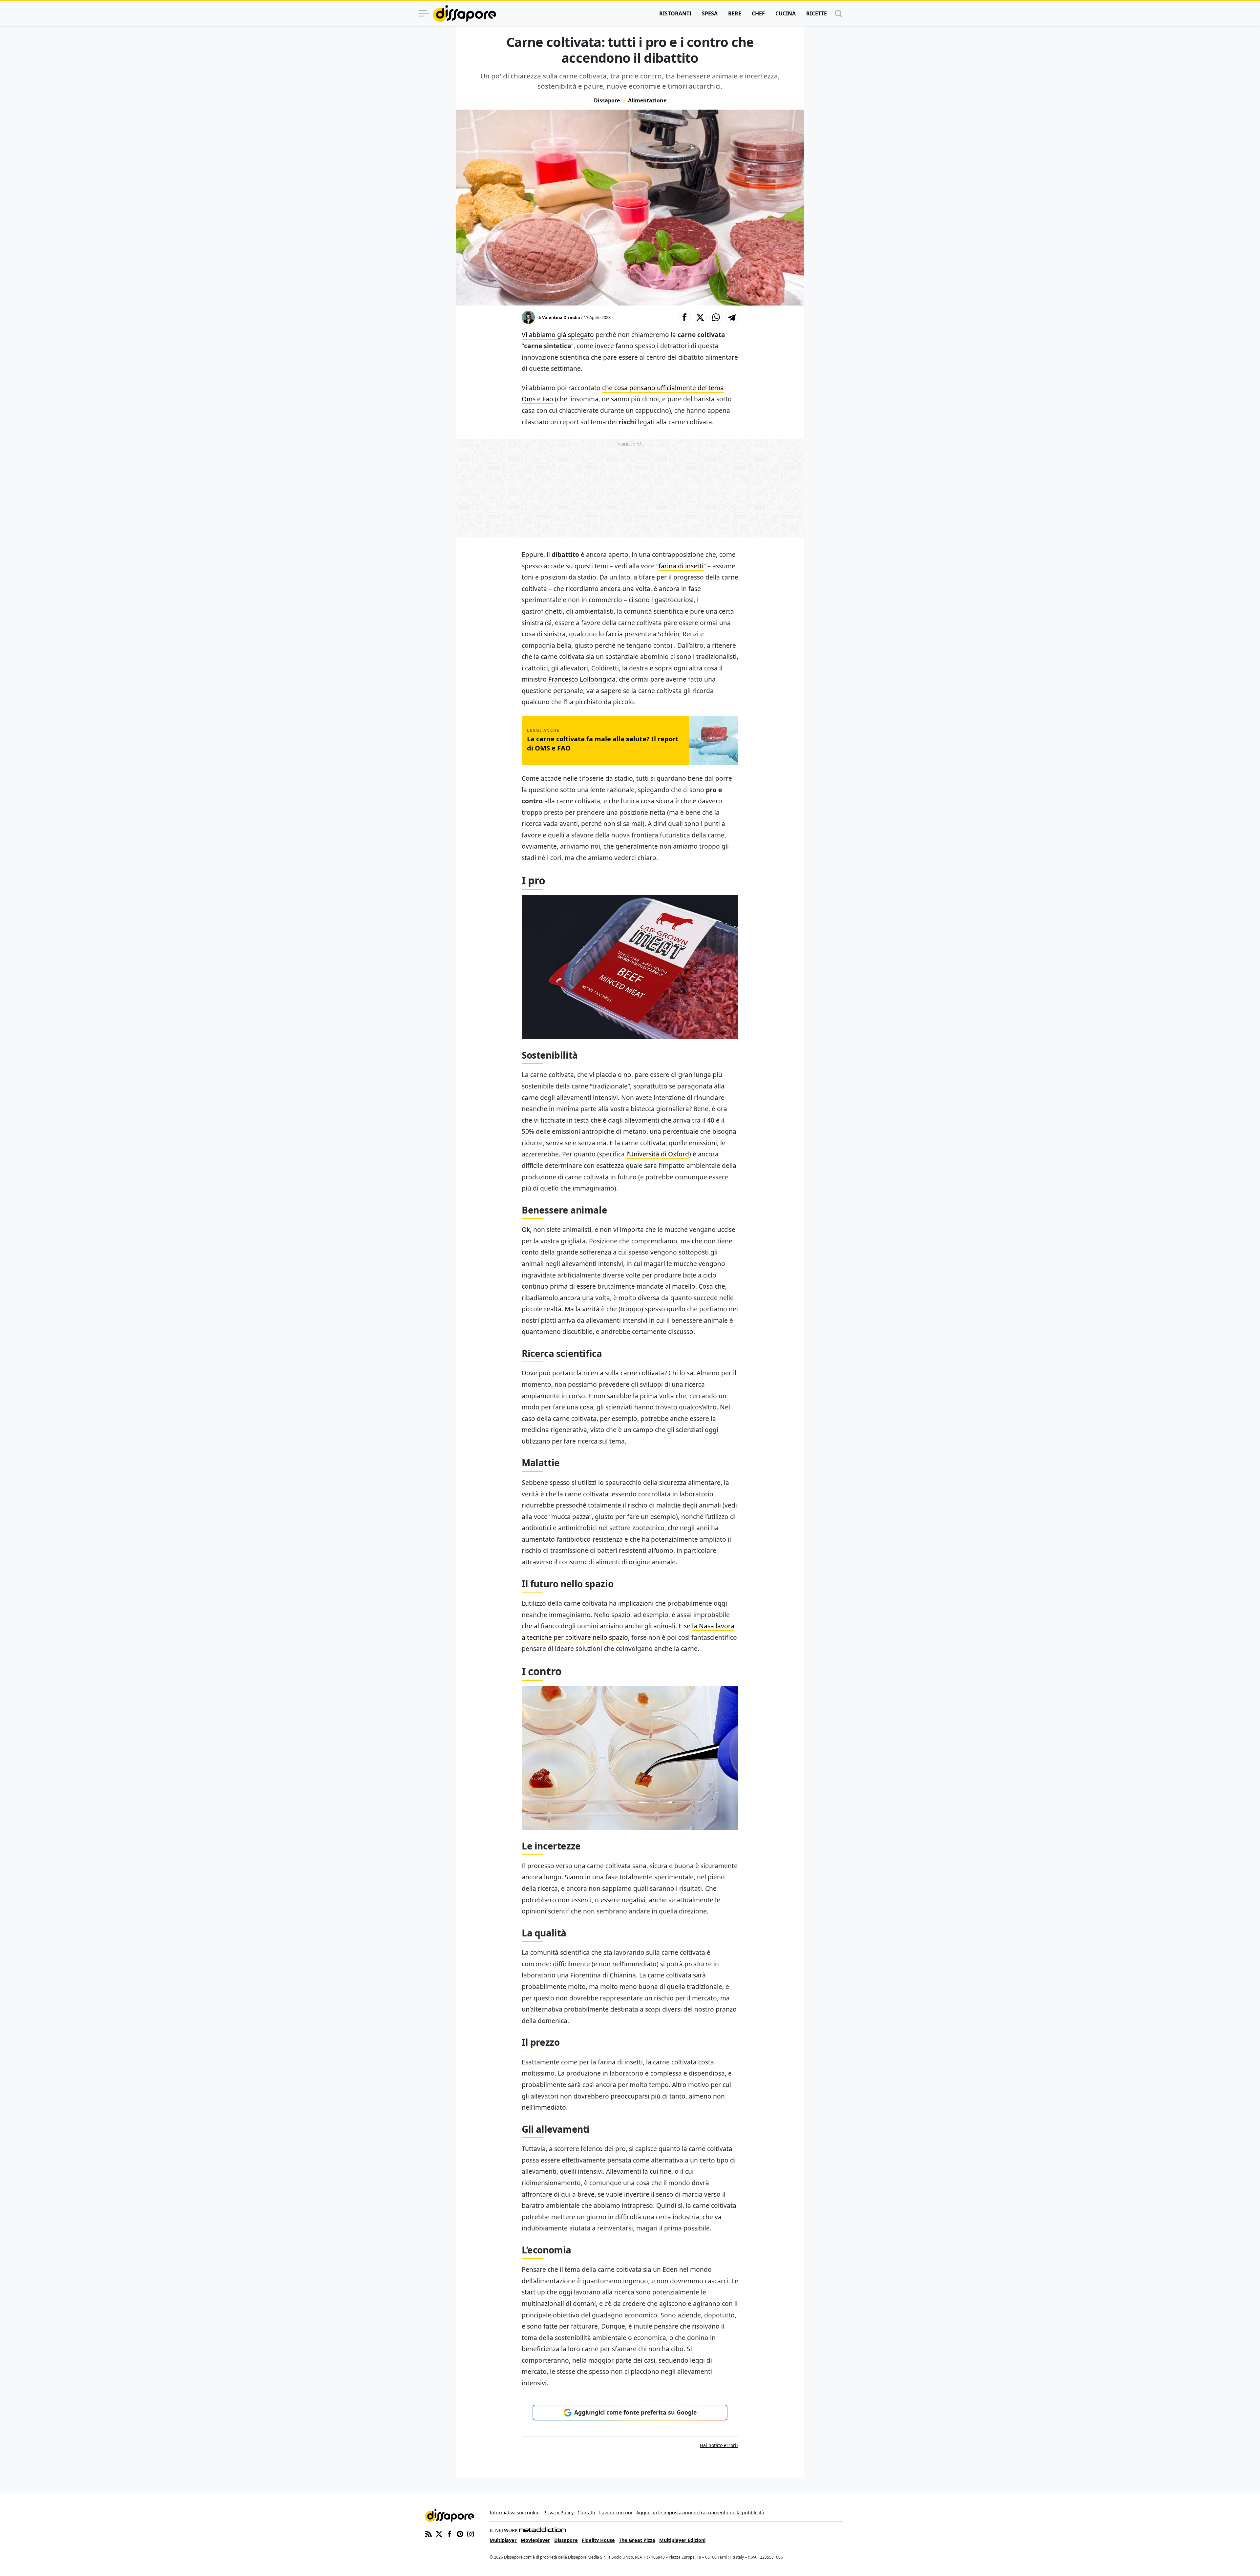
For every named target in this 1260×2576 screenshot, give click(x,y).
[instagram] (471, 2534)
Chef (758, 13)
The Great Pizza (637, 2540)
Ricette (817, 13)
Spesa (710, 13)
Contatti (586, 2513)
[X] (439, 2534)
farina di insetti (681, 566)
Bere (735, 13)
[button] (684, 317)
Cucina (786, 13)
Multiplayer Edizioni (682, 2540)
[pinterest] (460, 2534)
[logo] (465, 13)
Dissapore (607, 100)
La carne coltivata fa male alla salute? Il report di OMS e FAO (603, 743)
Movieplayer (535, 2540)
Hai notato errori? (719, 2445)
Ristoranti (675, 13)
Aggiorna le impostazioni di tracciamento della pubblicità (700, 2513)
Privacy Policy (558, 2513)
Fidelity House (598, 2540)
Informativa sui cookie (514, 2513)
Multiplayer (503, 2540)
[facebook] (450, 2534)
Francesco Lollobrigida (582, 679)
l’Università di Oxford (658, 1154)
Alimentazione (647, 100)
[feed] (429, 2534)
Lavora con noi (616, 2513)
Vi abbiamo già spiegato (558, 335)
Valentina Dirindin (561, 317)
